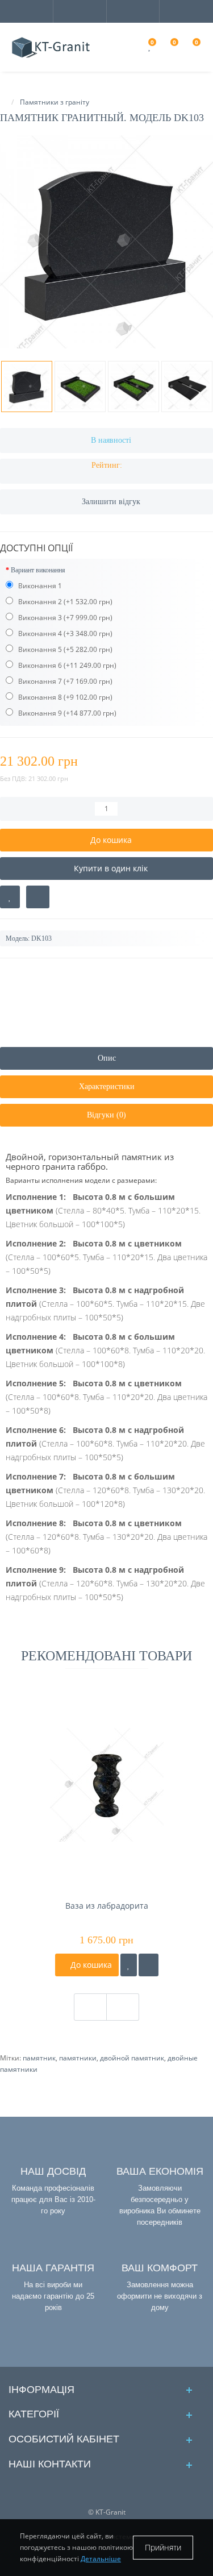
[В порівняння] (38, 897)
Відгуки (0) (106, 1115)
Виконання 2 (39, 602)
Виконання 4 (39, 633)
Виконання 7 (39, 681)
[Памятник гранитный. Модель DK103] (106, 242)
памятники (78, 2058)
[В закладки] (10, 897)
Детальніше (101, 2559)
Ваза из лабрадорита (107, 1906)
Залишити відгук (111, 502)
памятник (39, 2058)
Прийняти (163, 2547)
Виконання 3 (39, 618)
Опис (107, 1058)
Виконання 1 (39, 586)
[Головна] (3, 102)
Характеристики (107, 1087)
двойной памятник (132, 2058)
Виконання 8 (39, 697)
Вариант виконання (38, 570)
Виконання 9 (39, 713)
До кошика (90, 1965)
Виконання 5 (39, 649)
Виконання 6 (39, 665)
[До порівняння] (149, 1965)
